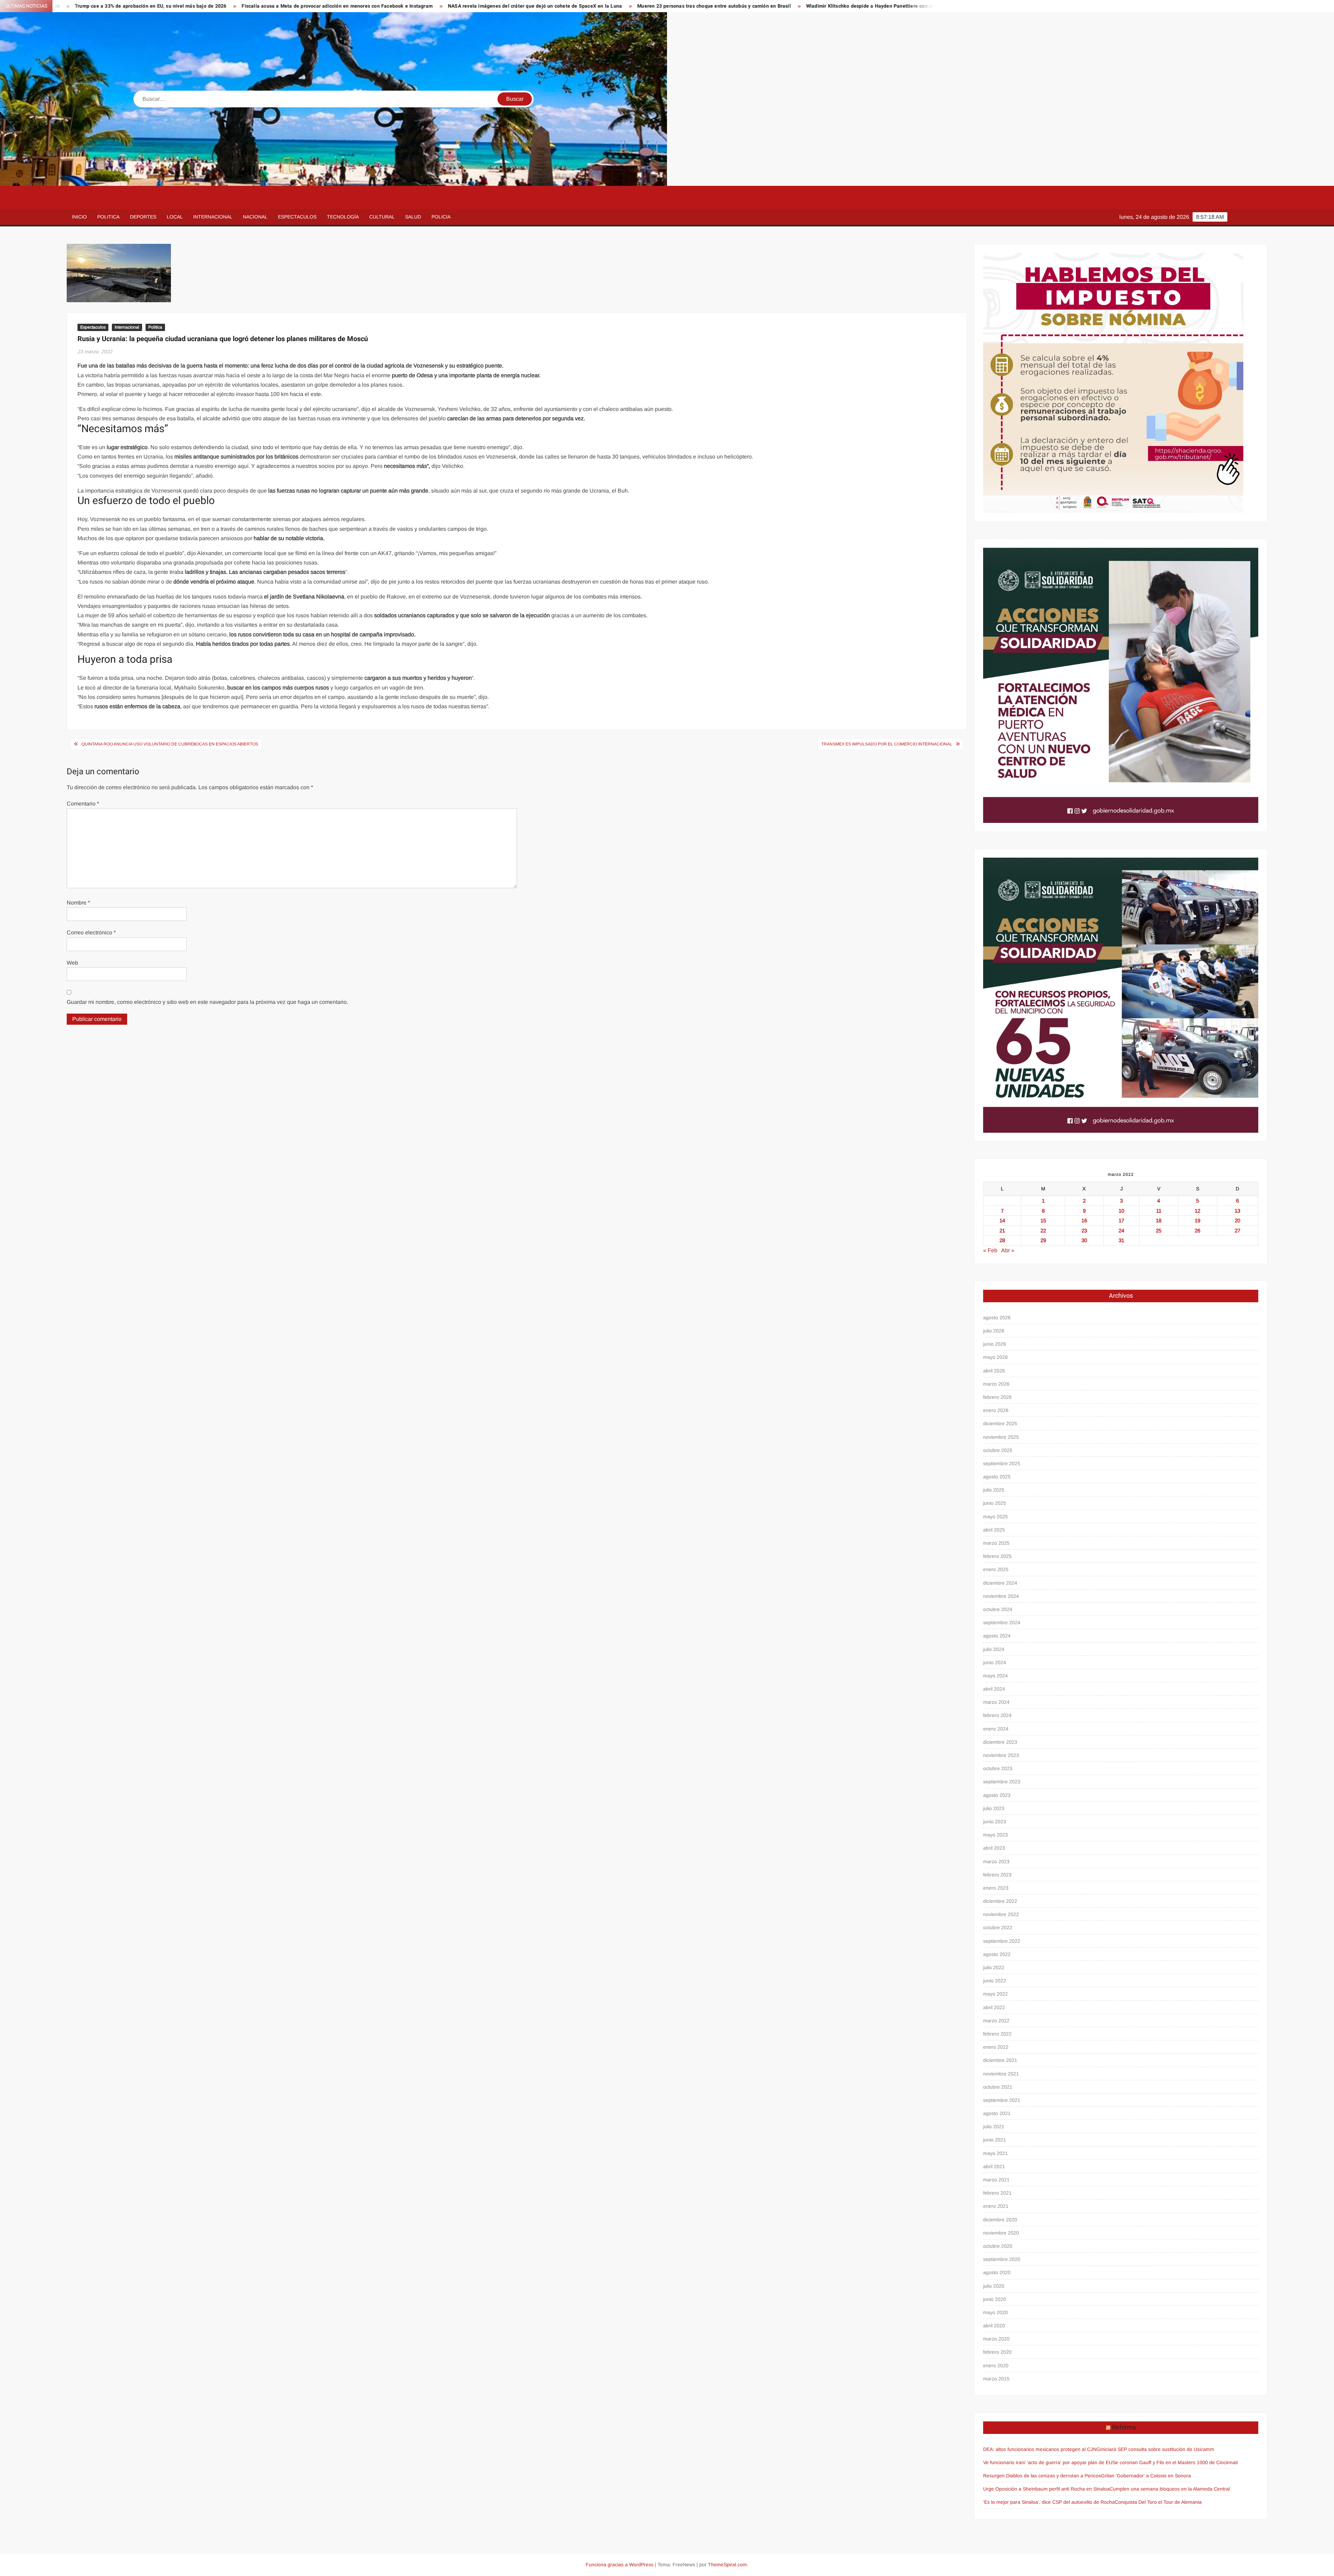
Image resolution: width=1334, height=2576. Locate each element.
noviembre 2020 (1001, 2233)
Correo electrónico (91, 932)
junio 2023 (995, 1822)
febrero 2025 (997, 1556)
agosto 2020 (997, 2272)
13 (1237, 1211)
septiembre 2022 (1002, 1941)
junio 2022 (995, 1981)
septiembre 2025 (1002, 1463)
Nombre (78, 903)
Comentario (83, 804)
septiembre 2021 (1002, 2100)
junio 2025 (995, 1503)
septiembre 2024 (1002, 1623)
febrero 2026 (997, 1397)
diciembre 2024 (1000, 1583)
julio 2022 (994, 1967)
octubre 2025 (998, 1450)
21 (1002, 1231)
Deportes (143, 217)
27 (1237, 1231)
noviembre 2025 (1001, 1437)
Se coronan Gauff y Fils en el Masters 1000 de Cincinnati (1175, 2462)
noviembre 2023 (1001, 1755)
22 (1043, 1231)
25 (1159, 1231)
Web (72, 963)
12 (1197, 1211)
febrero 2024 (997, 1715)
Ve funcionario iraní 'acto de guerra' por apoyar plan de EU (1048, 2462)
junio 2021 (995, 2140)
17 (1121, 1220)
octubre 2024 (998, 1609)
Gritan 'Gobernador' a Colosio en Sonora (1146, 2476)
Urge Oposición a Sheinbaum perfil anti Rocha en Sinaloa (1046, 2489)
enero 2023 (996, 1888)
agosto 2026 (997, 1318)
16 (1084, 1220)
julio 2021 (994, 2127)
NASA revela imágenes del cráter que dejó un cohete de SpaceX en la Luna (211, 6)
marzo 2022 (996, 2021)
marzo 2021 (996, 2180)
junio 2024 (995, 1662)
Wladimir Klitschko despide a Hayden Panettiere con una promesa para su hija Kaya (579, 6)
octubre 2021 (998, 2087)
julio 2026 (994, 1331)
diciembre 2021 (1000, 2060)
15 (1043, 1220)
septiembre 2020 (1002, 2259)
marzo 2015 (996, 2379)
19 (1197, 1220)
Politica (108, 217)
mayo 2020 (995, 2312)
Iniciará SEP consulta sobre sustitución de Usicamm (1157, 2449)
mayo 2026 (995, 1357)
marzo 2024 (996, 1702)
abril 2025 (994, 1530)
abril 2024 (994, 1689)
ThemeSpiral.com (727, 2565)
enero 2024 (996, 1729)
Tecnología (343, 217)
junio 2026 (995, 1344)
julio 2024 (994, 1649)
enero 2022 (996, 2047)
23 (1084, 1231)
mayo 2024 (995, 1676)
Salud (413, 217)
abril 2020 (994, 2326)
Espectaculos (297, 217)
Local (175, 217)
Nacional (255, 217)
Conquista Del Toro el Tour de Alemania (1158, 2502)
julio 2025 (994, 1490)
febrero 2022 (997, 2034)
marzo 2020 (996, 2339)
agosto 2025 (997, 1477)
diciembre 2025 (1000, 1423)
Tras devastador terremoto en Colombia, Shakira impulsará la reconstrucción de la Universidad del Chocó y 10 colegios (829, 6)
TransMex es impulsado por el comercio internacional (887, 744)
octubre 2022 (998, 1927)
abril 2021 (994, 2166)
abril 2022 (994, 2007)
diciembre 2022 (1000, 1901)
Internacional (213, 217)
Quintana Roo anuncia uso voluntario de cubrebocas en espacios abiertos (170, 744)
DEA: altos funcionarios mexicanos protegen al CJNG (1042, 2449)
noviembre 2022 (1001, 1914)
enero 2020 (996, 2366)
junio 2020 (995, 2299)
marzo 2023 (996, 1861)
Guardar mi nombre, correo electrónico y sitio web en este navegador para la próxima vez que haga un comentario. (207, 1002)
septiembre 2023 (1002, 1782)
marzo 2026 (996, 1384)
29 (1043, 1240)
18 (1159, 1220)
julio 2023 (994, 1808)
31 (1121, 1240)
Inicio (79, 217)
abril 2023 (994, 1848)
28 (1002, 1240)
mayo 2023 (995, 1835)
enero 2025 (996, 1569)
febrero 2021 (997, 2193)
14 (1002, 1220)
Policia (441, 217)
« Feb (990, 1250)
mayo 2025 (995, 1517)
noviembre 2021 (1001, 2074)
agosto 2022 (997, 1954)
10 (1121, 1211)
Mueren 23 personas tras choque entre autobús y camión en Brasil (390, 6)
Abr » (1008, 1250)
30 (1084, 1240)
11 (1159, 1211)
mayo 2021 (995, 2153)
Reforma (1124, 2428)
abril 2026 (994, 1371)
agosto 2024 (997, 1636)
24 (1121, 1231)
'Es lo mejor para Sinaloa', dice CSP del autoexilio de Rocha (1049, 2502)
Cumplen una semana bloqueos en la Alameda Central (1170, 2489)
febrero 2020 (997, 2352)
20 (1237, 1220)
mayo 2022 (995, 1994)
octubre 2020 (998, 2246)
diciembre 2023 (1000, 1742)
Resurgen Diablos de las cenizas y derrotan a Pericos (1042, 2476)
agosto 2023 (997, 1795)
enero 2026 (996, 1410)
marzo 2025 (996, 1543)
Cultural (382, 217)
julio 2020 (994, 2286)
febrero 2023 (997, 1875)
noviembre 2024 (1001, 1596)
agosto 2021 (997, 2113)
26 (1197, 1231)
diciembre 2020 (1000, 2220)
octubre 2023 (998, 1768)
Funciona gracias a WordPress (620, 2565)
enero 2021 (996, 2206)
